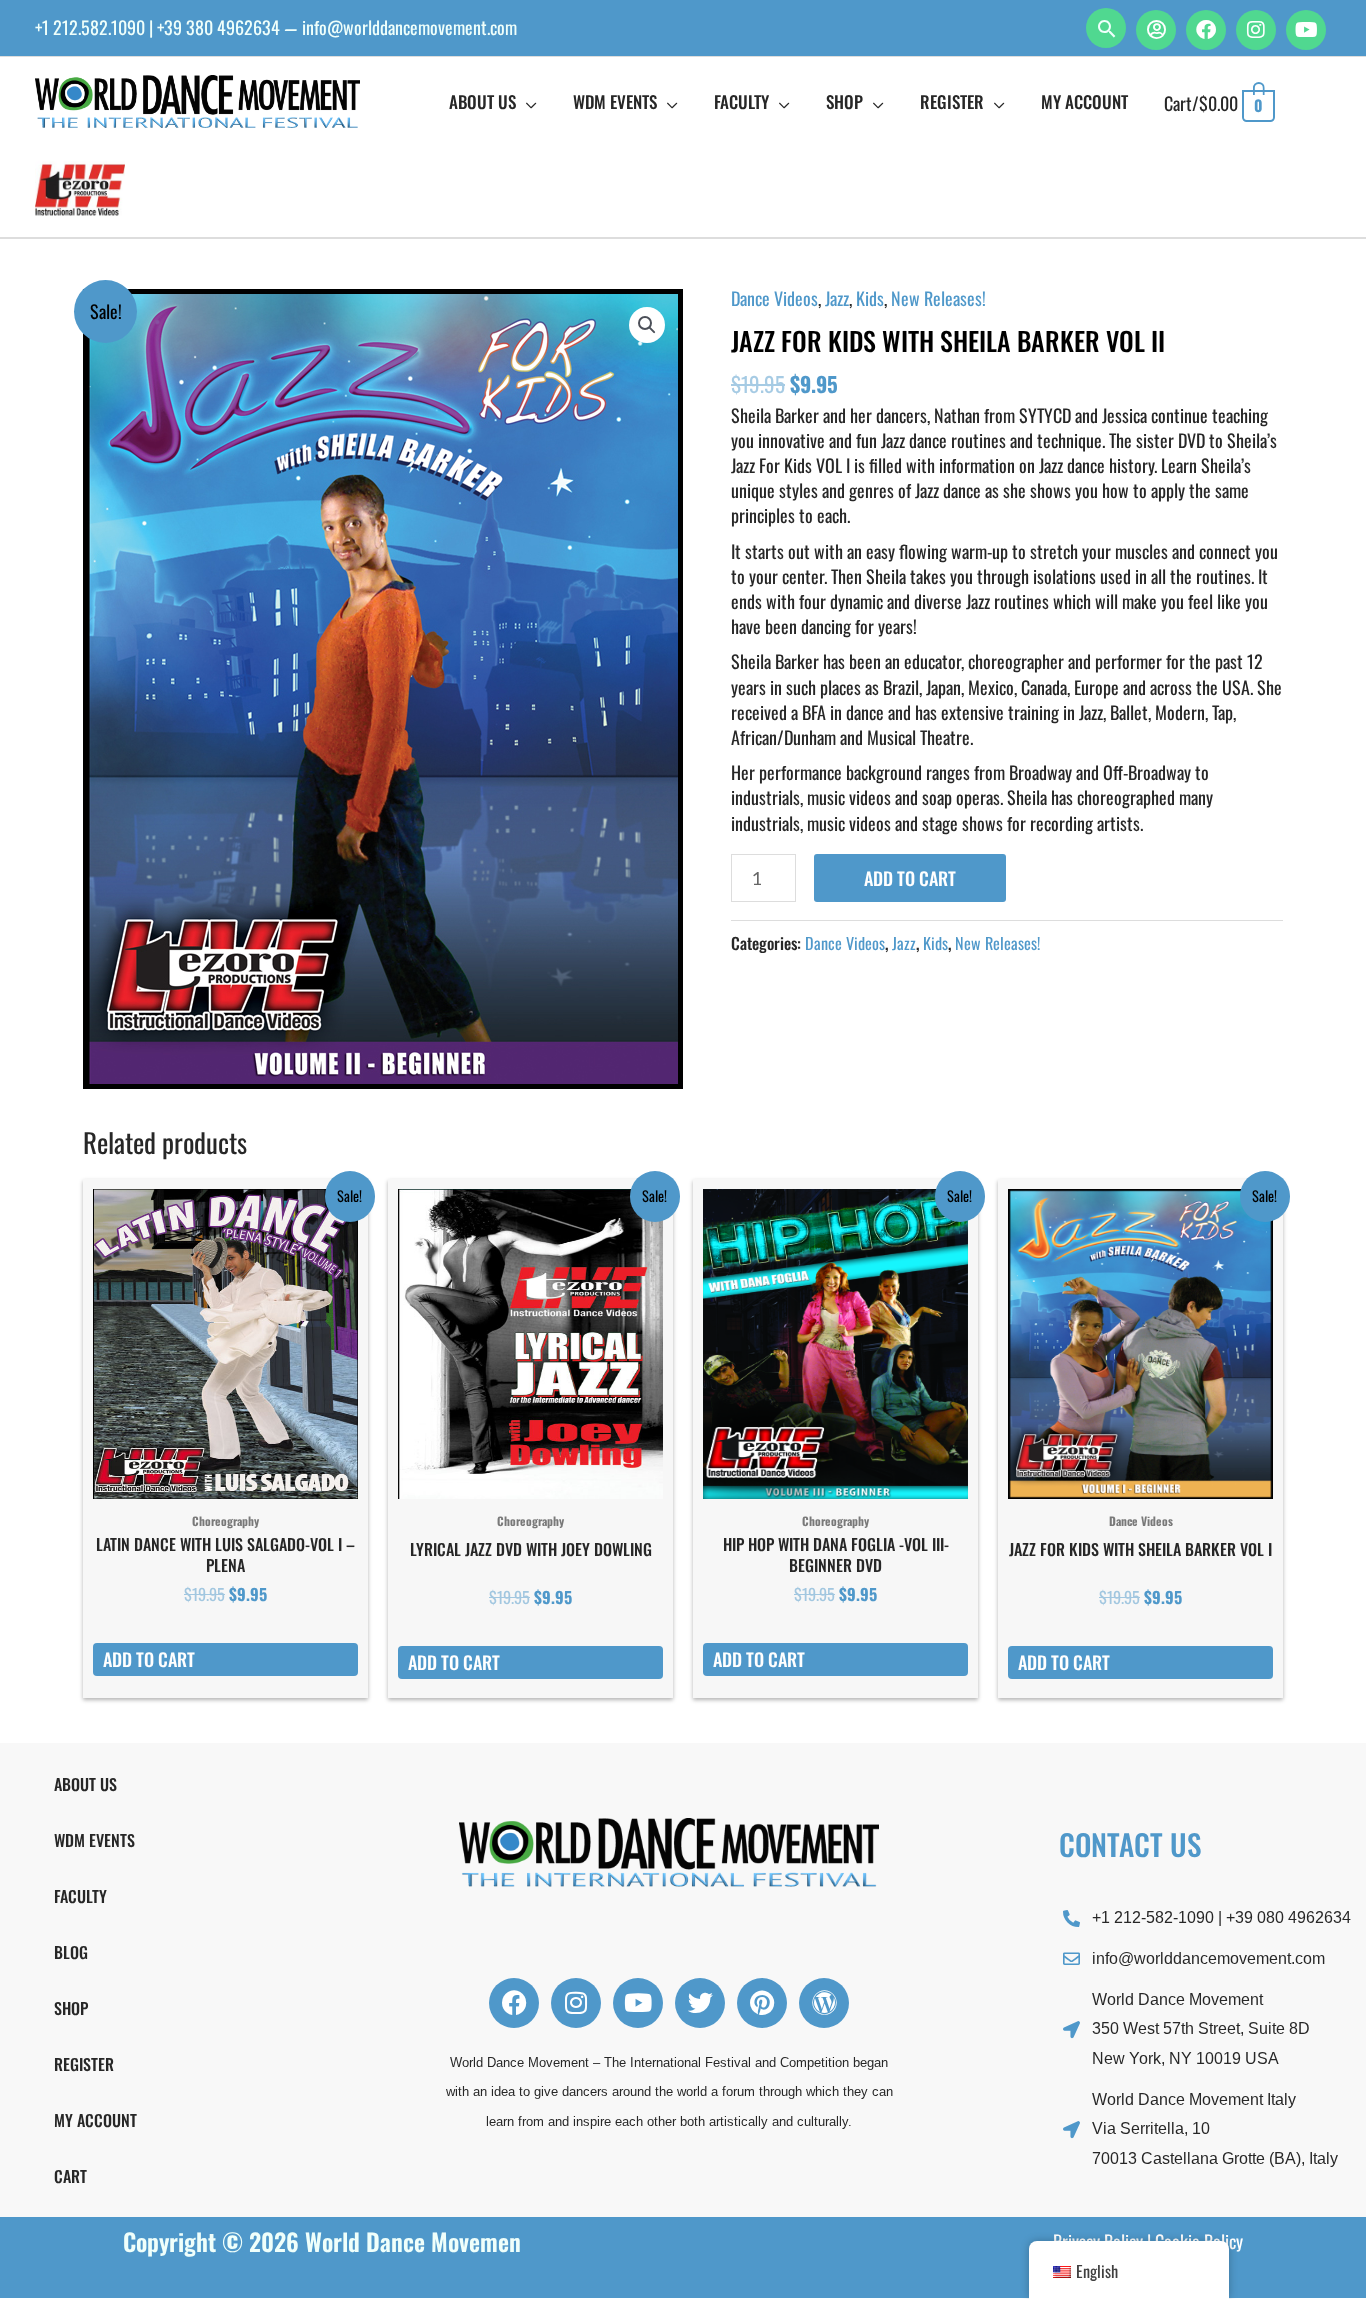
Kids (870, 298)
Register (84, 2064)
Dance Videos (774, 298)
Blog (71, 1952)
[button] (1106, 28)
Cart (70, 2176)
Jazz (837, 298)
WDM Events (94, 1840)
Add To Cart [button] (149, 1659)
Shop (71, 2008)
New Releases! (938, 298)
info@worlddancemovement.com (409, 27)
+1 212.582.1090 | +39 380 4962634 (157, 27)
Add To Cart (910, 878)
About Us (85, 1784)
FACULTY (80, 1896)
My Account (95, 2120)
